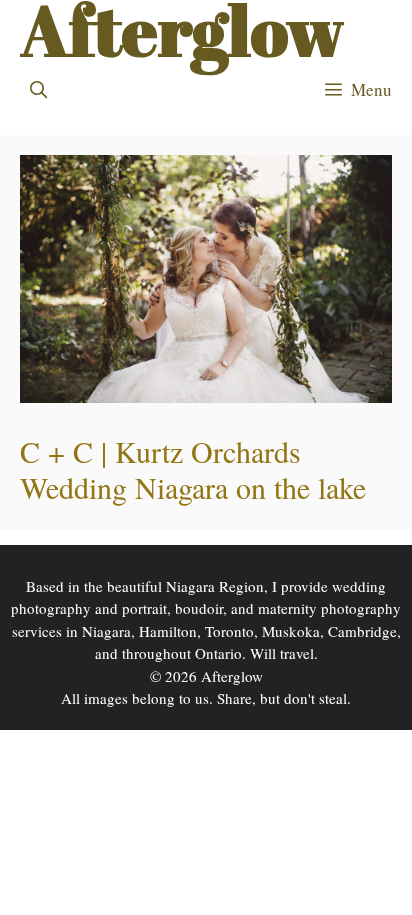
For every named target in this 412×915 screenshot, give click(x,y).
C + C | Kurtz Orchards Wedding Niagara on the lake (193, 469)
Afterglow (182, 30)
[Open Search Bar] (39, 90)
